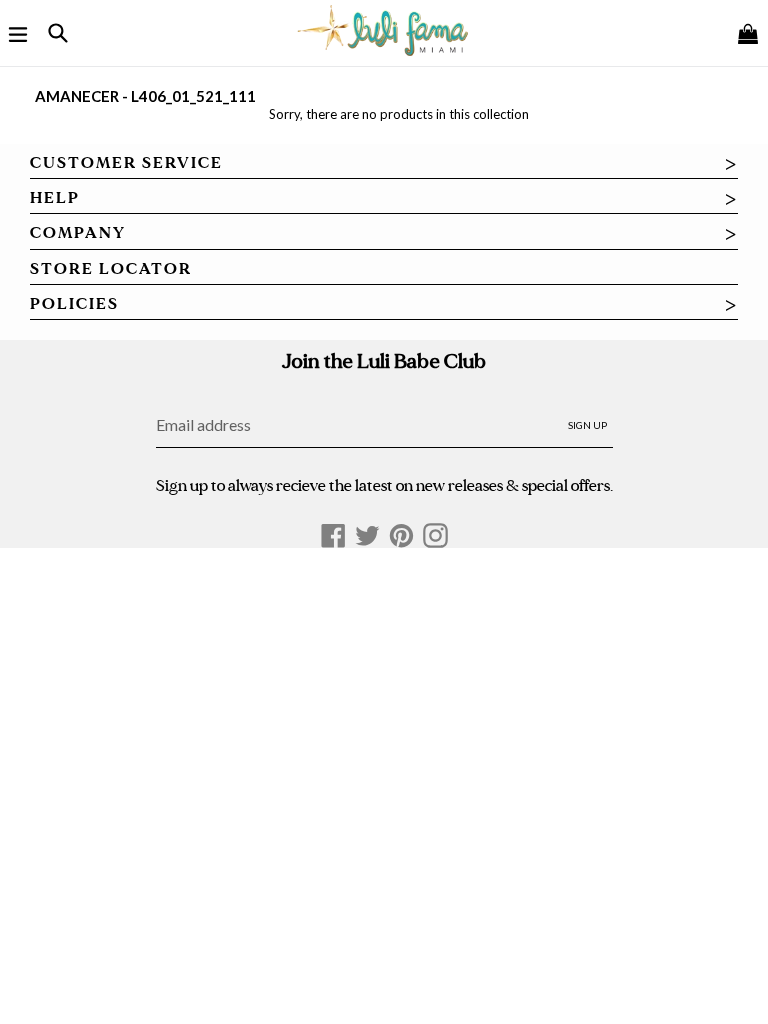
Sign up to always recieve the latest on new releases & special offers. (384, 485)
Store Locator (111, 269)
